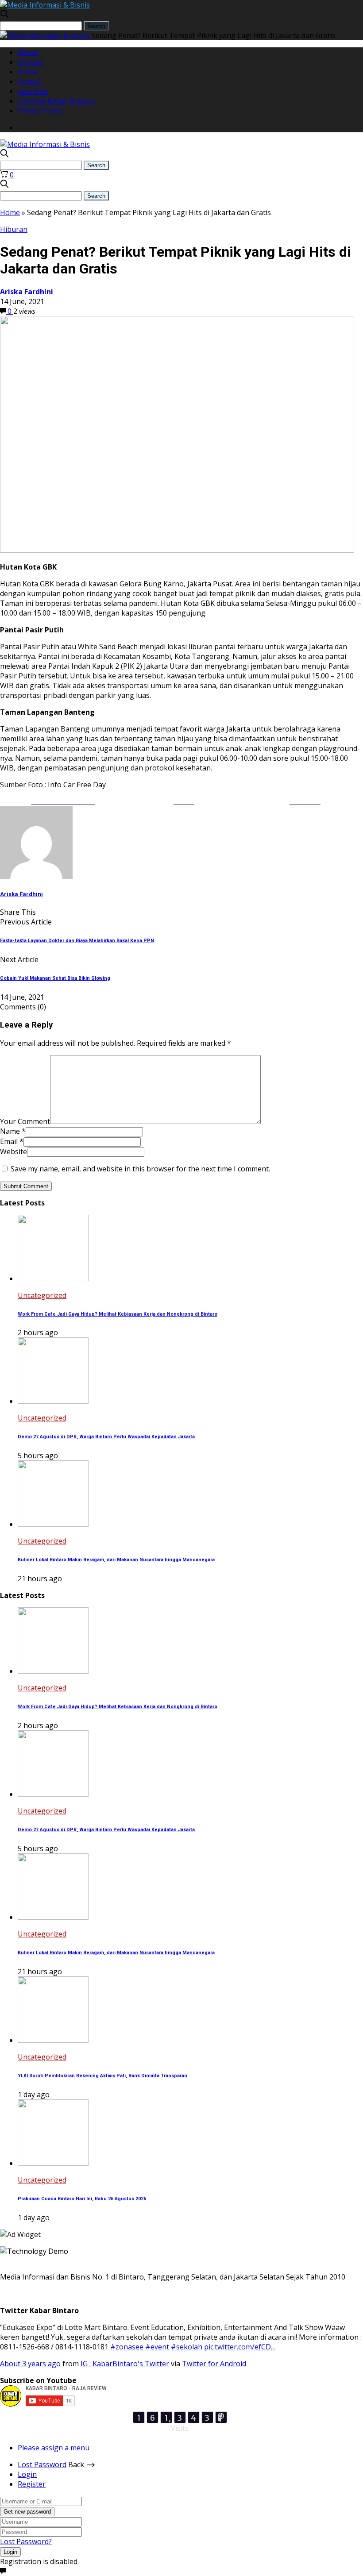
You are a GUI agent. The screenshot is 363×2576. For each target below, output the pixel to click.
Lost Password (42, 2464)
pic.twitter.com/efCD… (240, 2347)
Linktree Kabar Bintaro (56, 101)
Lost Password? (26, 2541)
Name (13, 1131)
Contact (31, 62)
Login (27, 2474)
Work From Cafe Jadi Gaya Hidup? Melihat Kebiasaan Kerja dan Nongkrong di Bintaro (118, 1314)
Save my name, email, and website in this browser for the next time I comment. (140, 1169)
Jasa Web (33, 91)
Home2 (30, 81)
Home (28, 72)
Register (32, 2484)
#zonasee (127, 2347)
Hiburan (14, 229)
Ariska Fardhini (27, 292)
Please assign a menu (54, 2448)
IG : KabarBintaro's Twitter (125, 2364)
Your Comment (25, 1121)
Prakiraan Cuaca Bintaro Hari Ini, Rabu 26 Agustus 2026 (82, 2199)
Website (14, 1151)
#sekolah (187, 2347)
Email (12, 1141)
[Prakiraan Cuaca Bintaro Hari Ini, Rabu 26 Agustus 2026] (53, 2163)
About (28, 52)
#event (157, 2347)
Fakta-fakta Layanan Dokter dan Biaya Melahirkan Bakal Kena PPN (77, 941)
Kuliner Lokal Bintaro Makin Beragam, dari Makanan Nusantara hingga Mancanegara (116, 1560)
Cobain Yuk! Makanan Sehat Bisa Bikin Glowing (55, 978)
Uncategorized (42, 1295)
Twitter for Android (214, 2364)
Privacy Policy (40, 111)
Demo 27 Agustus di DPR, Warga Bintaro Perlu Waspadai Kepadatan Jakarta (106, 1437)
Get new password (27, 2512)
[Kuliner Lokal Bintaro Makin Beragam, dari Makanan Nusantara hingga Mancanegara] (53, 1524)
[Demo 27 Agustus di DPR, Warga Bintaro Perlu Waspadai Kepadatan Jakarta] (53, 1401)
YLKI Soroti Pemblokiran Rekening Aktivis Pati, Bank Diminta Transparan (102, 2076)
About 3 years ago (30, 2364)
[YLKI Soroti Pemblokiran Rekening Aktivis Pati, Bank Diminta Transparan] (53, 2040)
